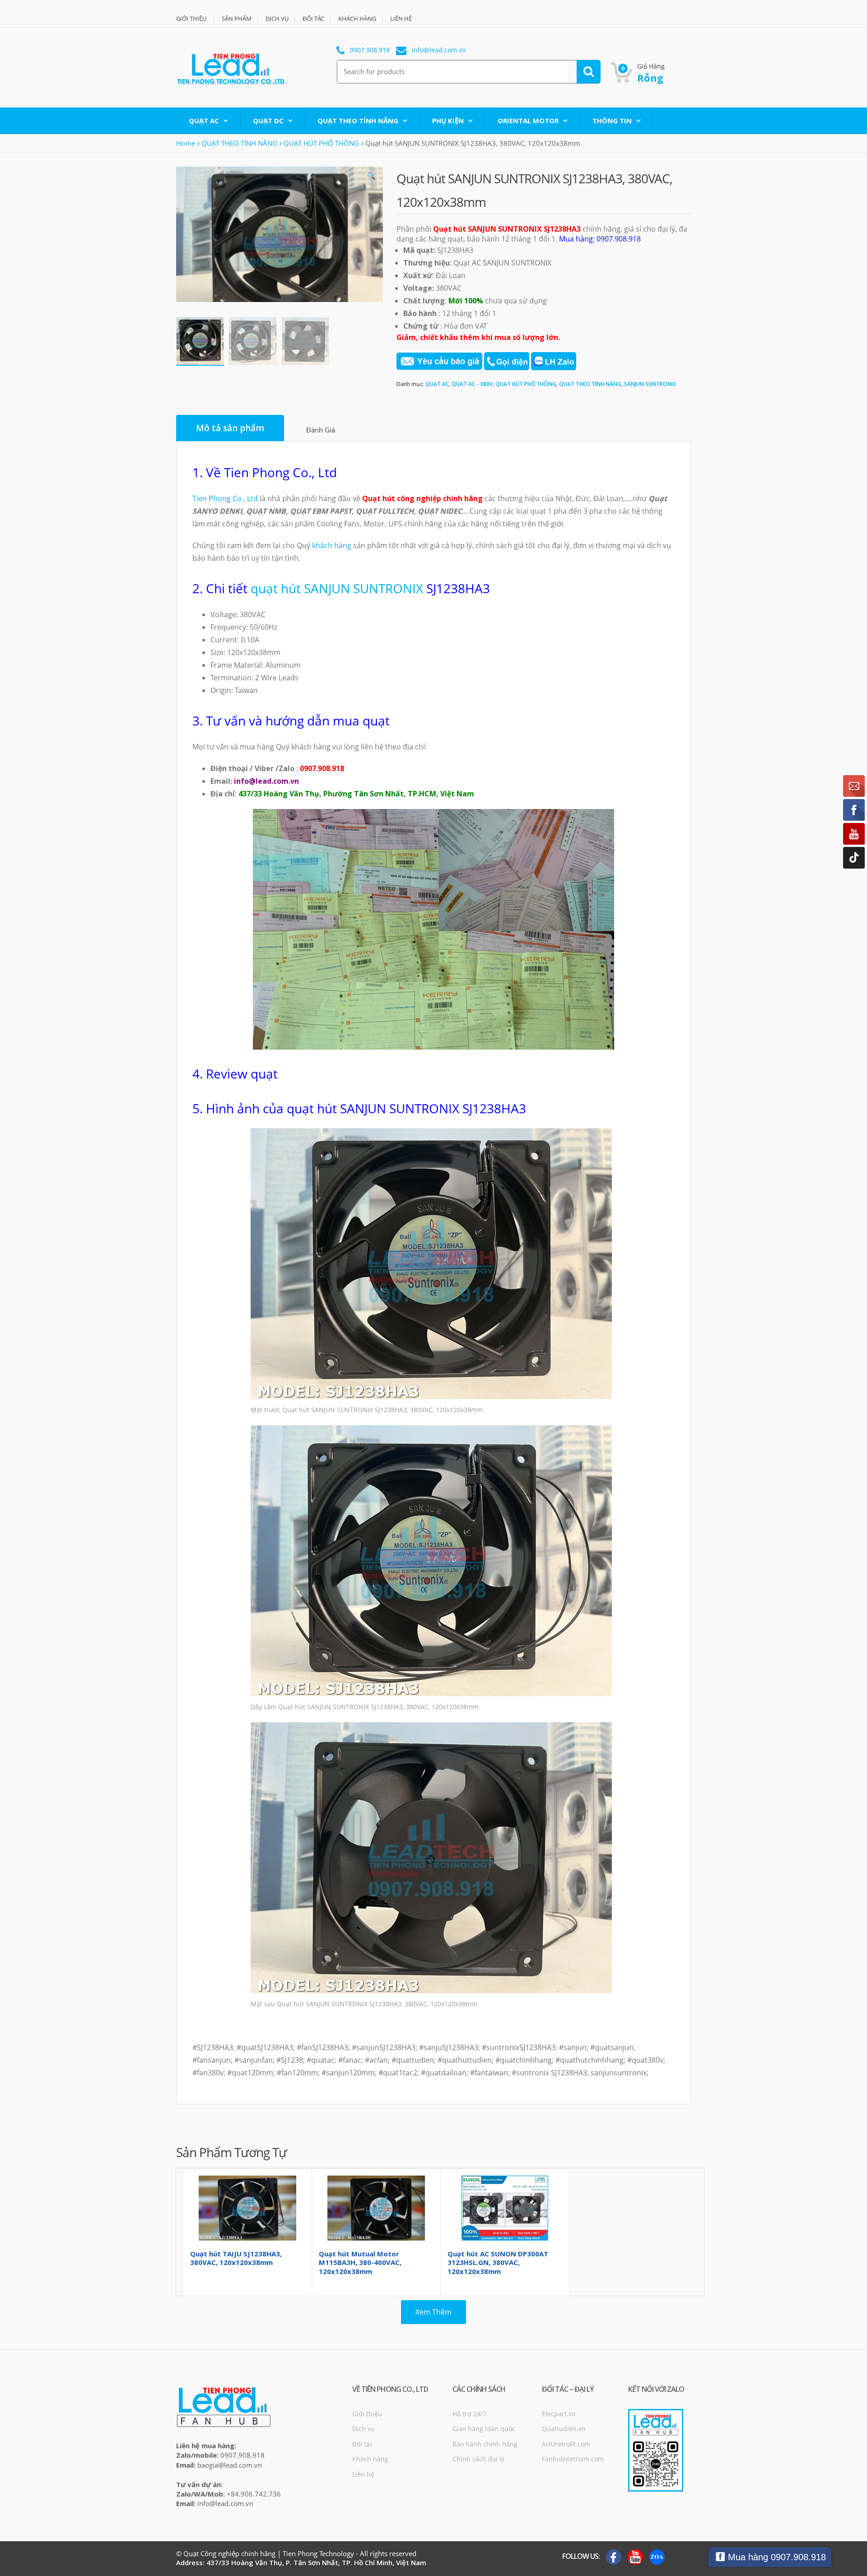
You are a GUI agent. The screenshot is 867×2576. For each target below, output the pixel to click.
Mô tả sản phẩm (230, 428)
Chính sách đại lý (478, 2459)
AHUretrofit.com (566, 2444)
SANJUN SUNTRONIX (650, 384)
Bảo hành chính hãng (485, 2444)
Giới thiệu (367, 2414)
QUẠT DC (268, 121)
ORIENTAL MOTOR (528, 121)
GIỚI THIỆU (191, 19)
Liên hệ (363, 2474)
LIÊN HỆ (401, 19)
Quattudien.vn (564, 2429)
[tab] (230, 428)
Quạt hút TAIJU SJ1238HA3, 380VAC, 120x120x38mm (236, 2258)
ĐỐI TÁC (313, 19)
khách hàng (332, 545)
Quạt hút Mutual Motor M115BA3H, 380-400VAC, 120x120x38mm (360, 2262)
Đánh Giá (321, 430)
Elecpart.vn (559, 2414)
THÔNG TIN (612, 121)
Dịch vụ (364, 2429)
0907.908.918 (370, 50)
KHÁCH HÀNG (357, 19)
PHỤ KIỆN (448, 121)
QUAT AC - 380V (472, 384)
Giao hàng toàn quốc (484, 2429)
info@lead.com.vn (439, 50)
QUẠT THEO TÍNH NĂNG (358, 121)
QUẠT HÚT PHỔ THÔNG (321, 143)
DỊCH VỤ (277, 19)
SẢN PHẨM (237, 19)
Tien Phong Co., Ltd (225, 498)
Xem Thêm (433, 2312)
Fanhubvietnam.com (573, 2459)
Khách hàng (370, 2459)
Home (186, 143)
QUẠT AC (204, 121)
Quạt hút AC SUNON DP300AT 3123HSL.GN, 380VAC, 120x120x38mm (498, 2262)
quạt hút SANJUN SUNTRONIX (337, 588)
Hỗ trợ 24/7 (469, 2414)
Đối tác (363, 2444)
